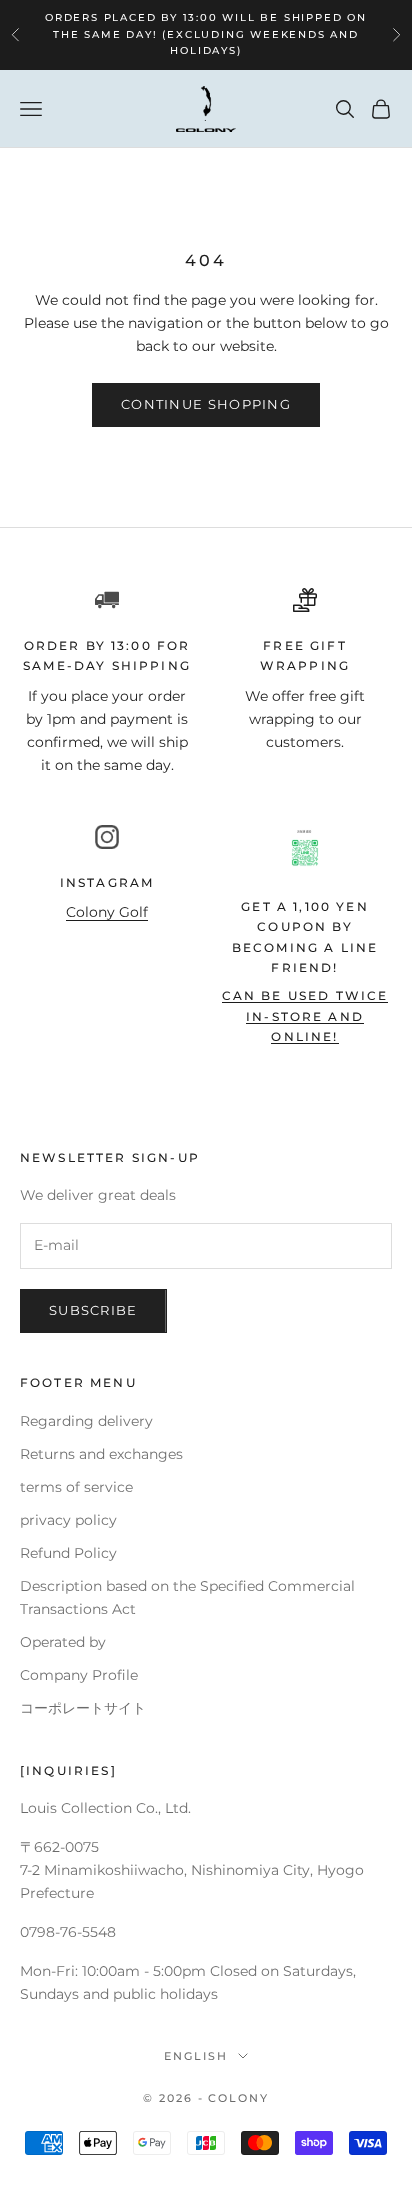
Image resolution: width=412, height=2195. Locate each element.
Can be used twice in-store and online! (305, 1016)
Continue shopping (206, 404)
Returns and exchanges (101, 1454)
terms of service (76, 1487)
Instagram (107, 882)
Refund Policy (68, 1553)
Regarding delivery (86, 1421)
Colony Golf (107, 912)
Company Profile (79, 1675)
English (196, 2056)
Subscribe (93, 1310)
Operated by (63, 1642)
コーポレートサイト (83, 1708)
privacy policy (68, 1520)
